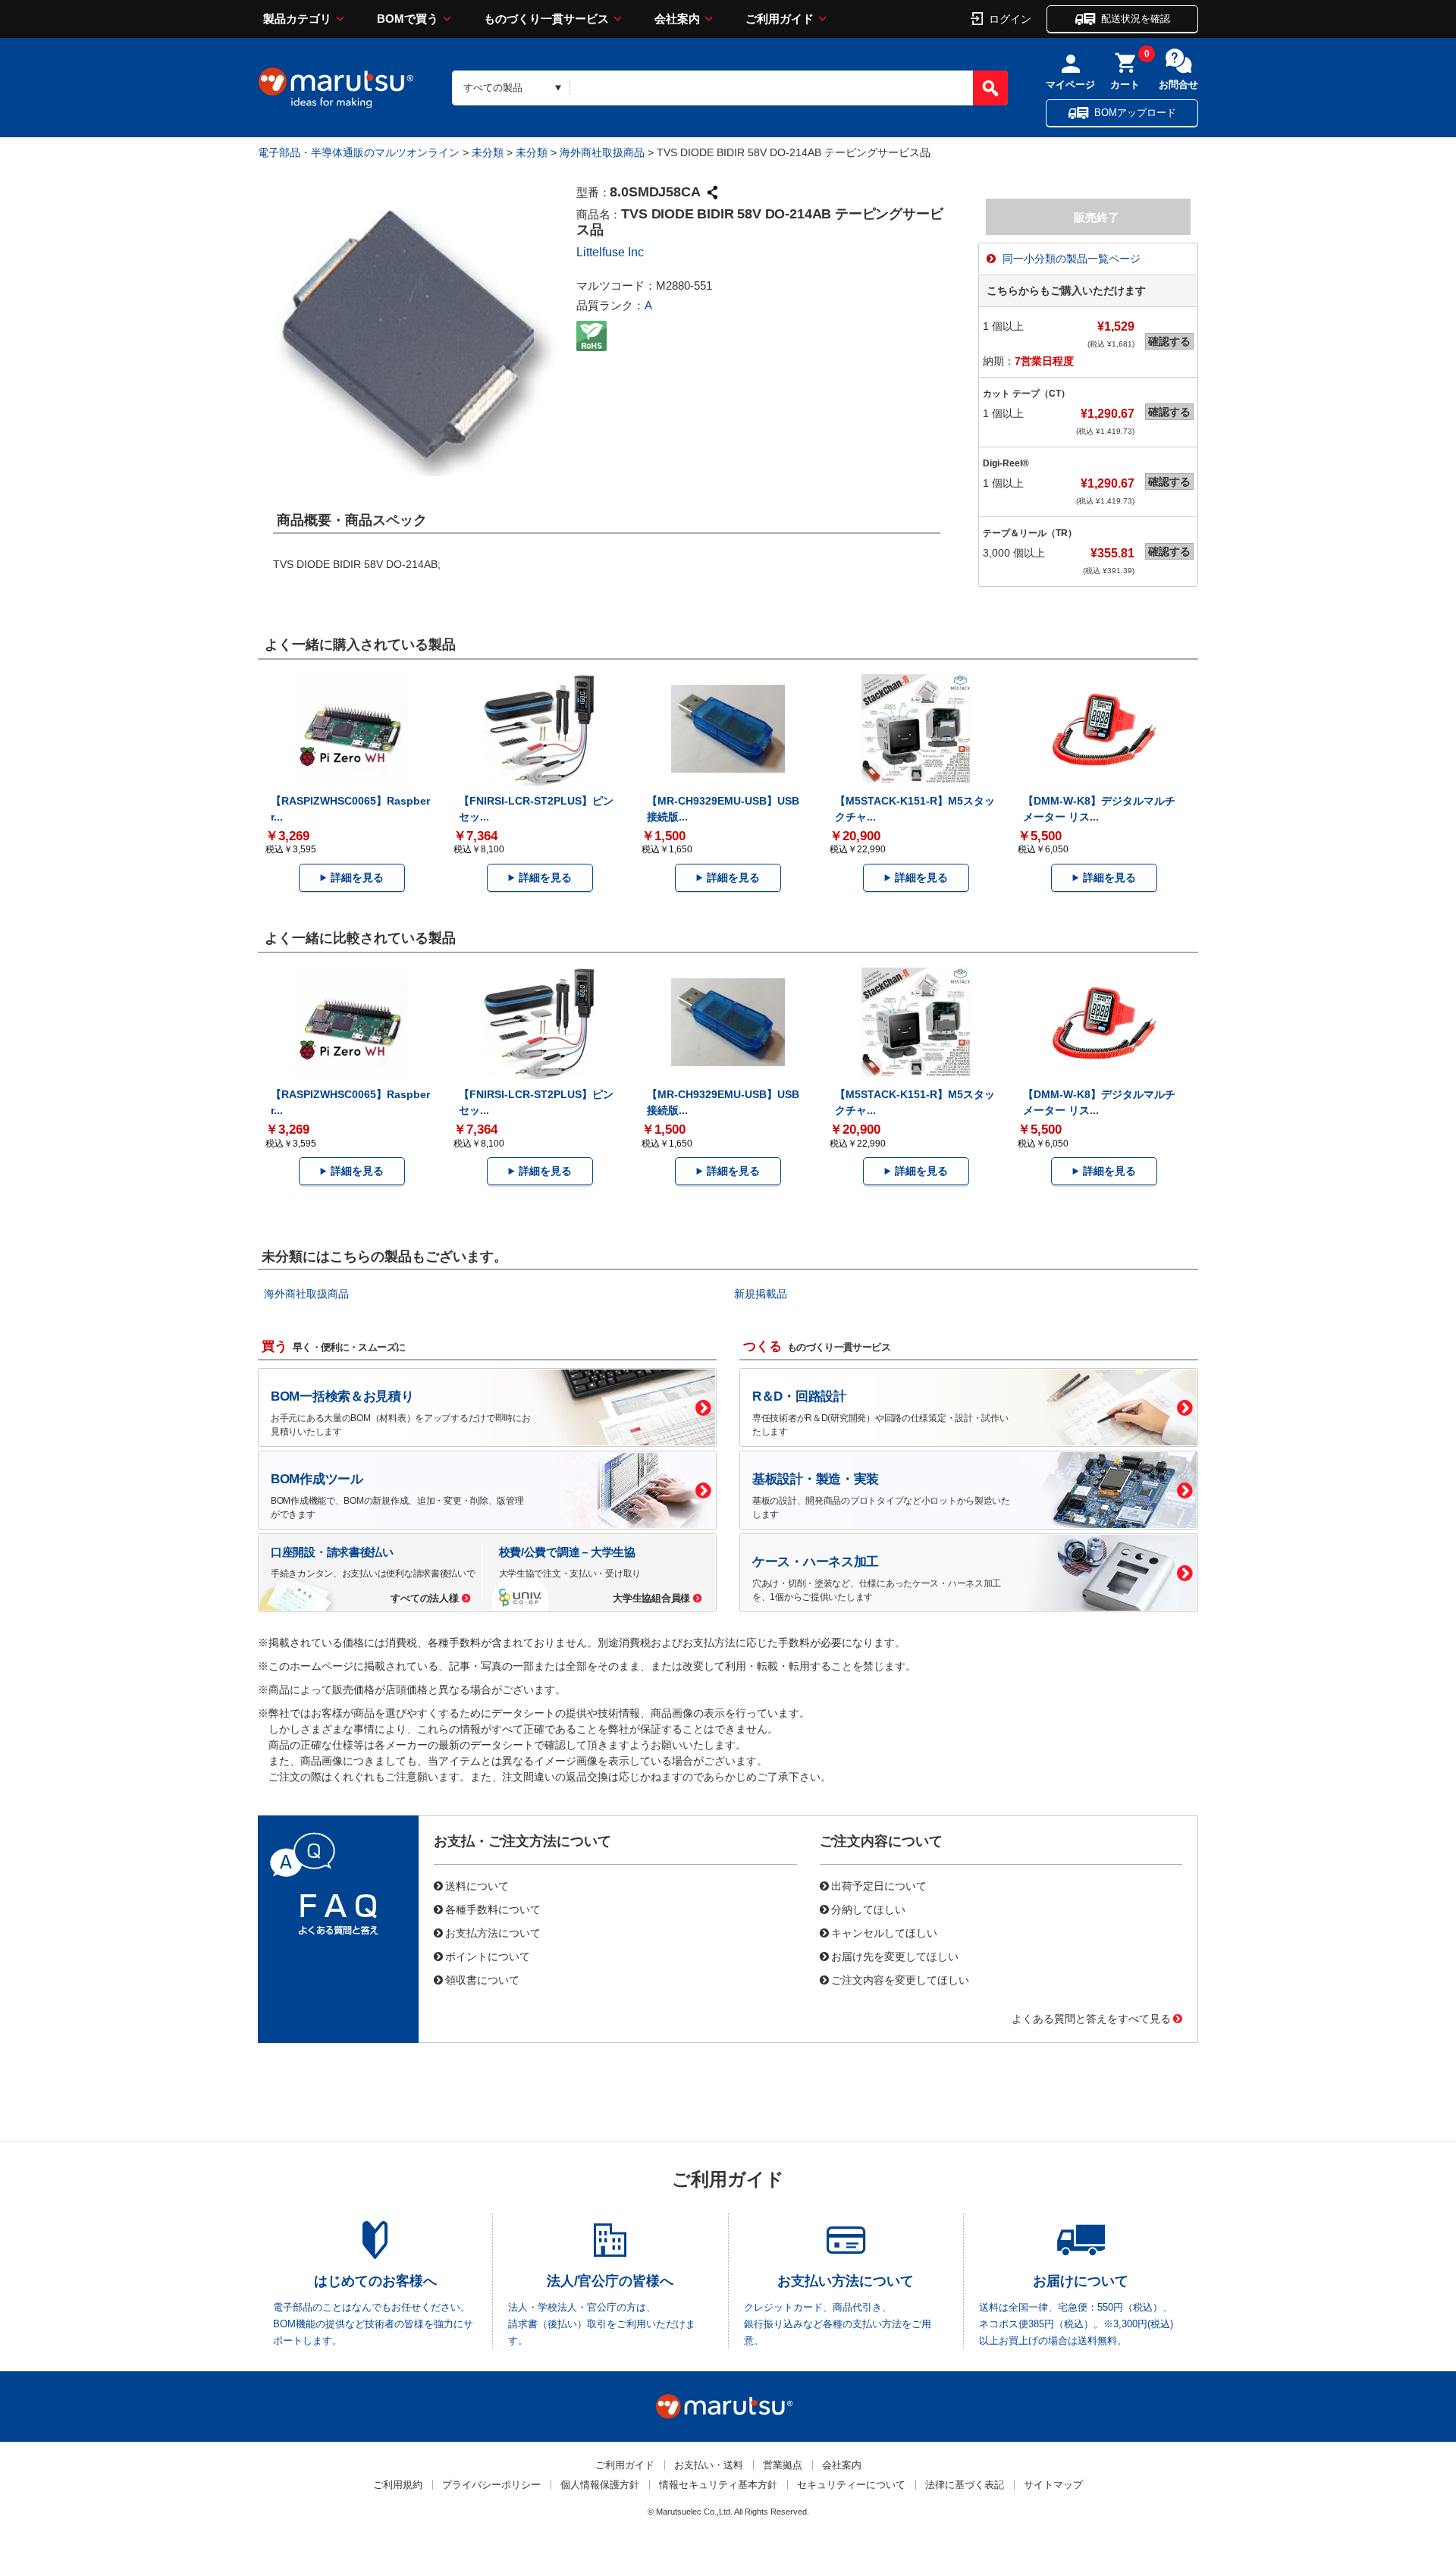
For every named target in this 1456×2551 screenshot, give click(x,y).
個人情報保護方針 (600, 2485)
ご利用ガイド (780, 19)
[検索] (990, 88)
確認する (1169, 341)
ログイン (1010, 18)
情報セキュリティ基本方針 (718, 2485)
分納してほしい (868, 1909)
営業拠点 (783, 2465)
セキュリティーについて (851, 2485)
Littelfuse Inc (610, 252)
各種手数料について (493, 1909)
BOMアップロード (1135, 113)
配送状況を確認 (1136, 19)
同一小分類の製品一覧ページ (1072, 259)
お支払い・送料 (709, 2465)
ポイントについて (488, 1956)
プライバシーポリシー (491, 2485)
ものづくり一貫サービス (546, 19)
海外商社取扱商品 (602, 152)
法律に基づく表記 (965, 2485)
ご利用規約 (398, 2485)
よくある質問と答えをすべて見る (1091, 2018)
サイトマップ (1053, 2485)
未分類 (488, 152)
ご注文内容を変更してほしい (900, 1979)
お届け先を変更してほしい (895, 1956)
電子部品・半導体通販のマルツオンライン (359, 152)
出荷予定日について (879, 1885)
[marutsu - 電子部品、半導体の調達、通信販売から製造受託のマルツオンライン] (336, 88)
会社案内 (677, 19)
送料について (477, 1885)
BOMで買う (408, 19)
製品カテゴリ (297, 19)
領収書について (482, 1979)
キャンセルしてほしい (884, 1932)
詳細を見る (357, 877)
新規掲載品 (761, 1294)
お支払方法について (493, 1932)
